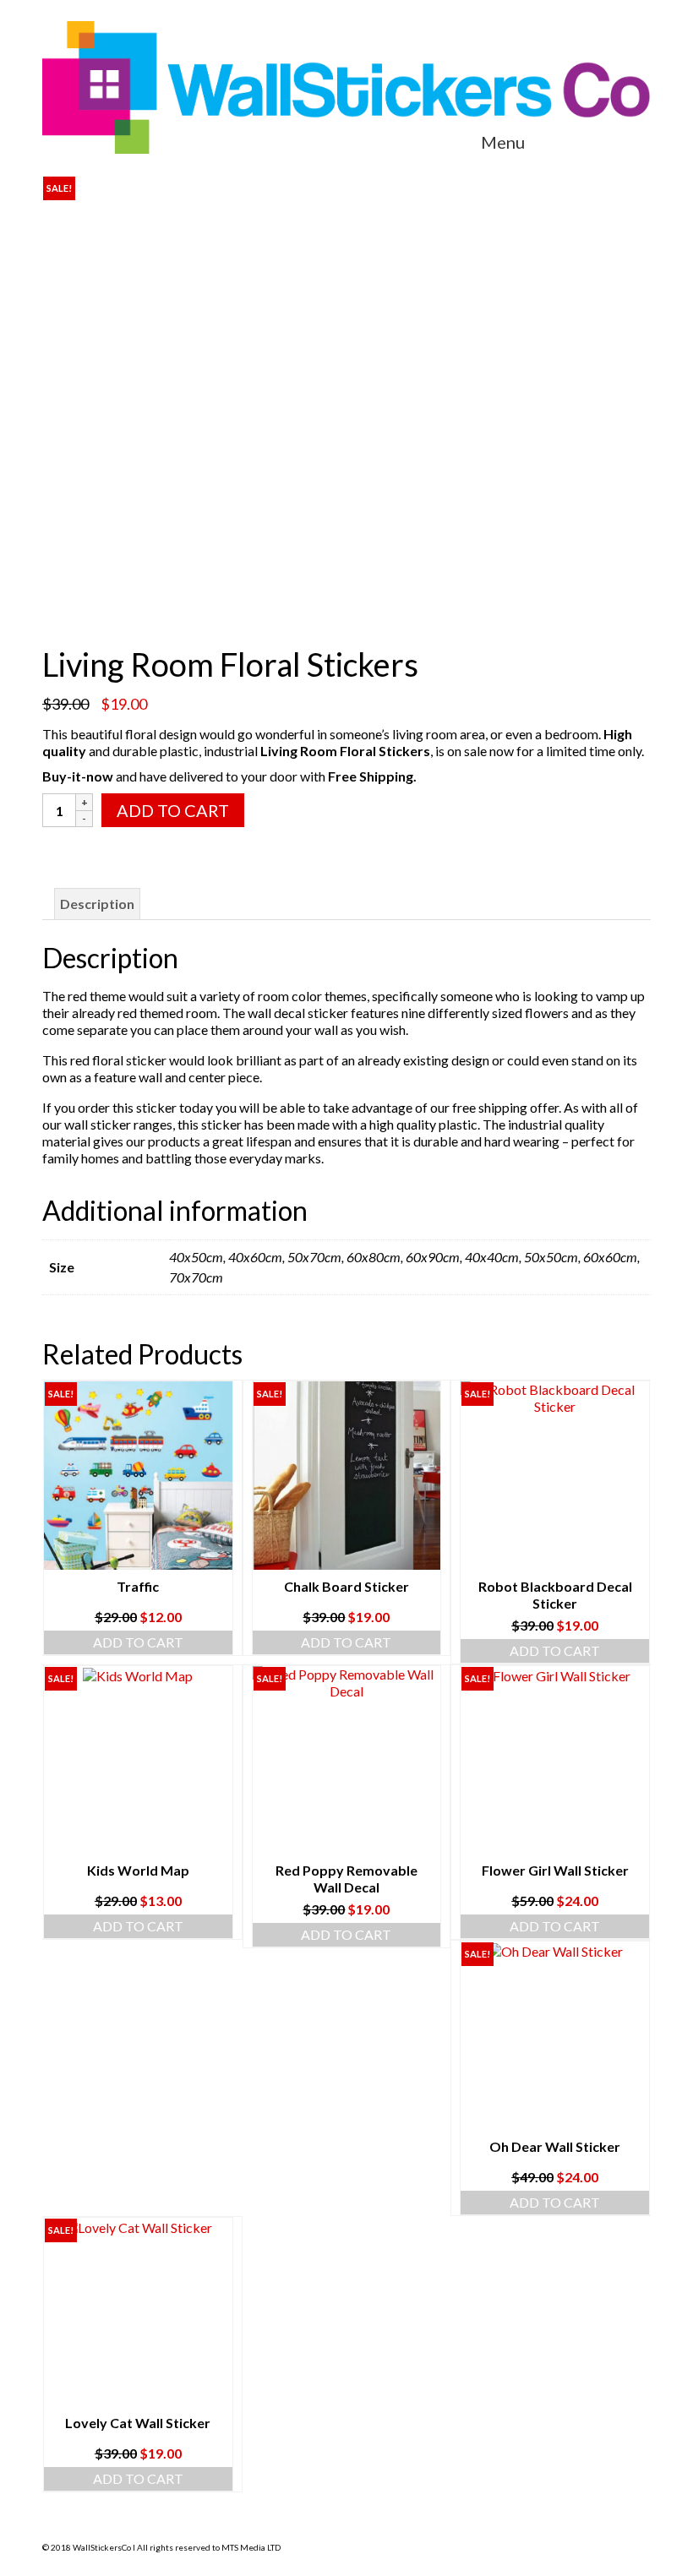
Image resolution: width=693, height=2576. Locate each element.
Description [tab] (97, 904)
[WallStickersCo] (346, 87)
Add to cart (173, 810)
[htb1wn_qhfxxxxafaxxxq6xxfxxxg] (346, 605)
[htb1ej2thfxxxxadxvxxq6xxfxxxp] (346, 366)
